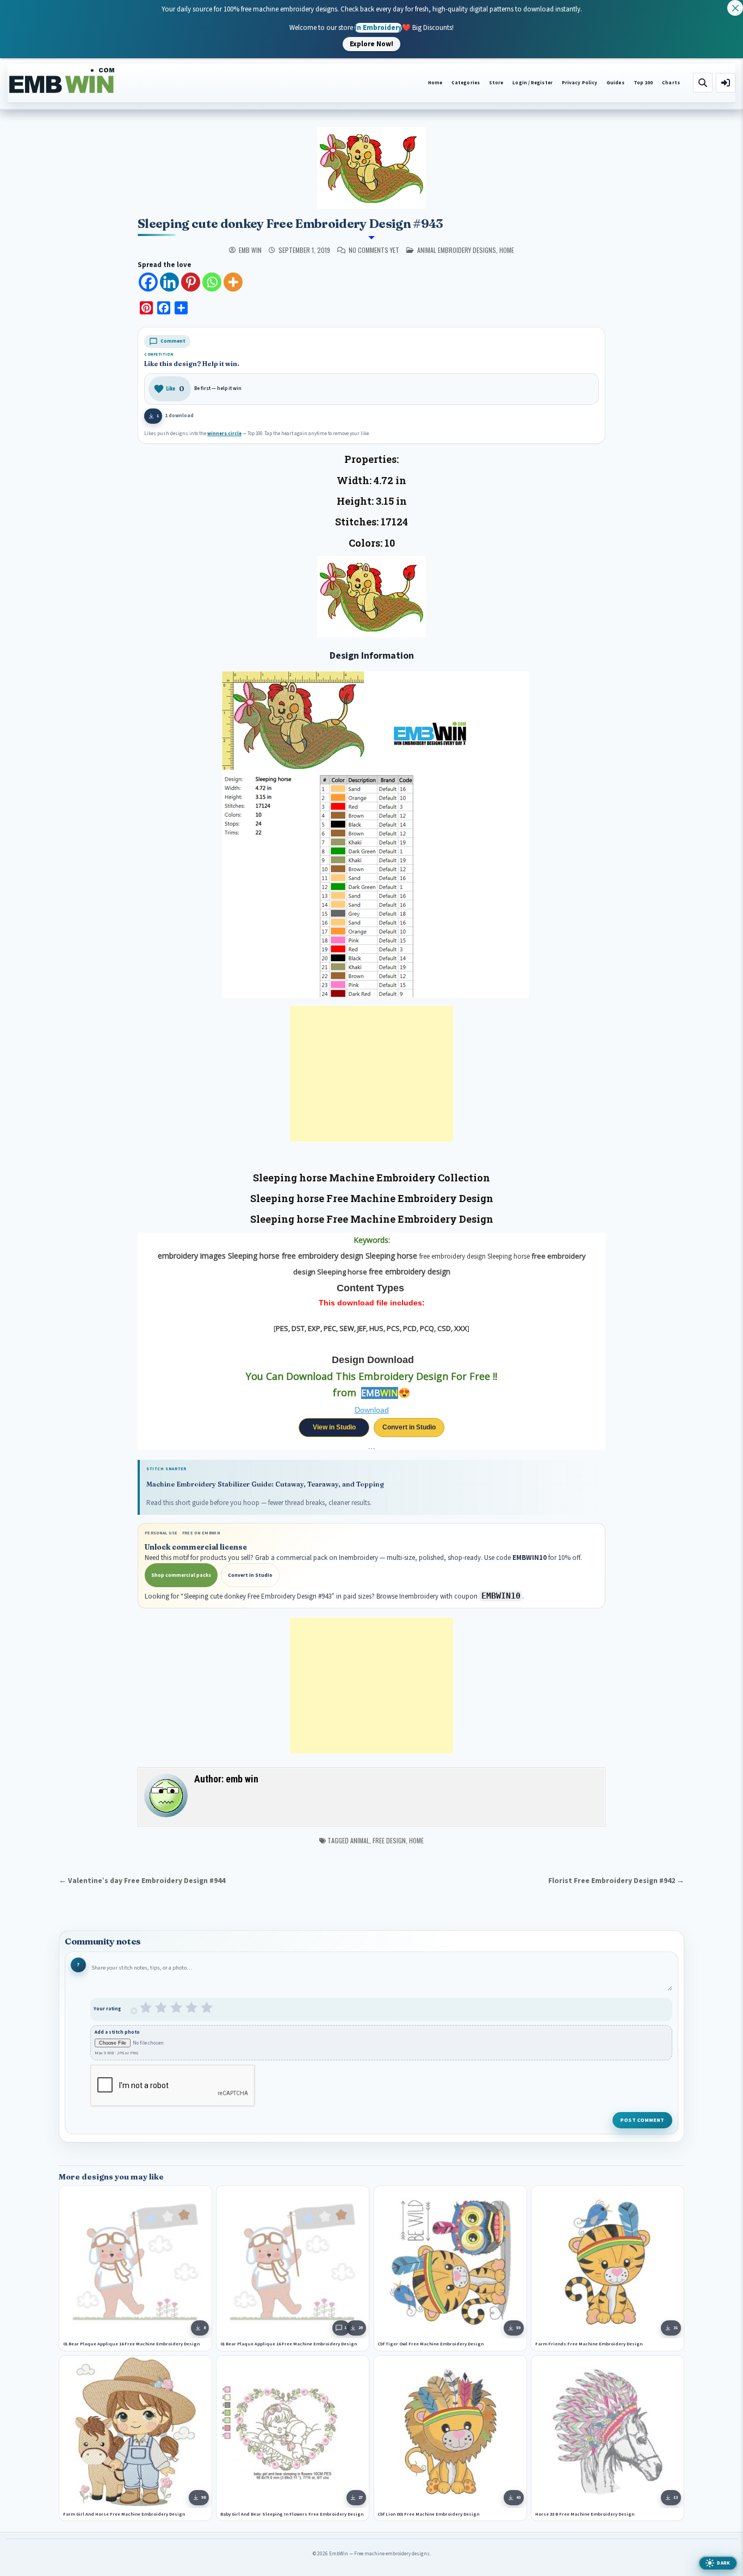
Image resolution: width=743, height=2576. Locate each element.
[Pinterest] (191, 282)
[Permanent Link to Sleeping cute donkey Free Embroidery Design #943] (371, 168)
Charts (671, 83)
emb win (250, 250)
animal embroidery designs (457, 250)
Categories (466, 83)
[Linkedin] (169, 282)
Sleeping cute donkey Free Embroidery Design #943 (290, 224)
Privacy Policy (580, 83)
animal (360, 1840)
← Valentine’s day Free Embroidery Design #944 (142, 1881)
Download (372, 1410)
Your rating (107, 2009)
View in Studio (334, 1427)
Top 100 (643, 83)
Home (435, 83)
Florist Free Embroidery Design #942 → (616, 1881)
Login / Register (532, 83)
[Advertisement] (371, 1074)
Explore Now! (371, 44)
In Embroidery (378, 27)
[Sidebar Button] (726, 83)
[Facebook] (148, 282)
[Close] (735, 8)
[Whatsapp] (212, 282)
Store (496, 83)
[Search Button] (703, 83)
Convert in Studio (409, 1427)
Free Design (389, 1840)
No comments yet (374, 250)
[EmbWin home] (62, 81)
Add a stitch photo (117, 2032)
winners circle (224, 434)
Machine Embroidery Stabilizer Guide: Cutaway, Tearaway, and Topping (265, 1484)
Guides (615, 83)
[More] (233, 282)
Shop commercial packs (181, 1575)
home (507, 250)
